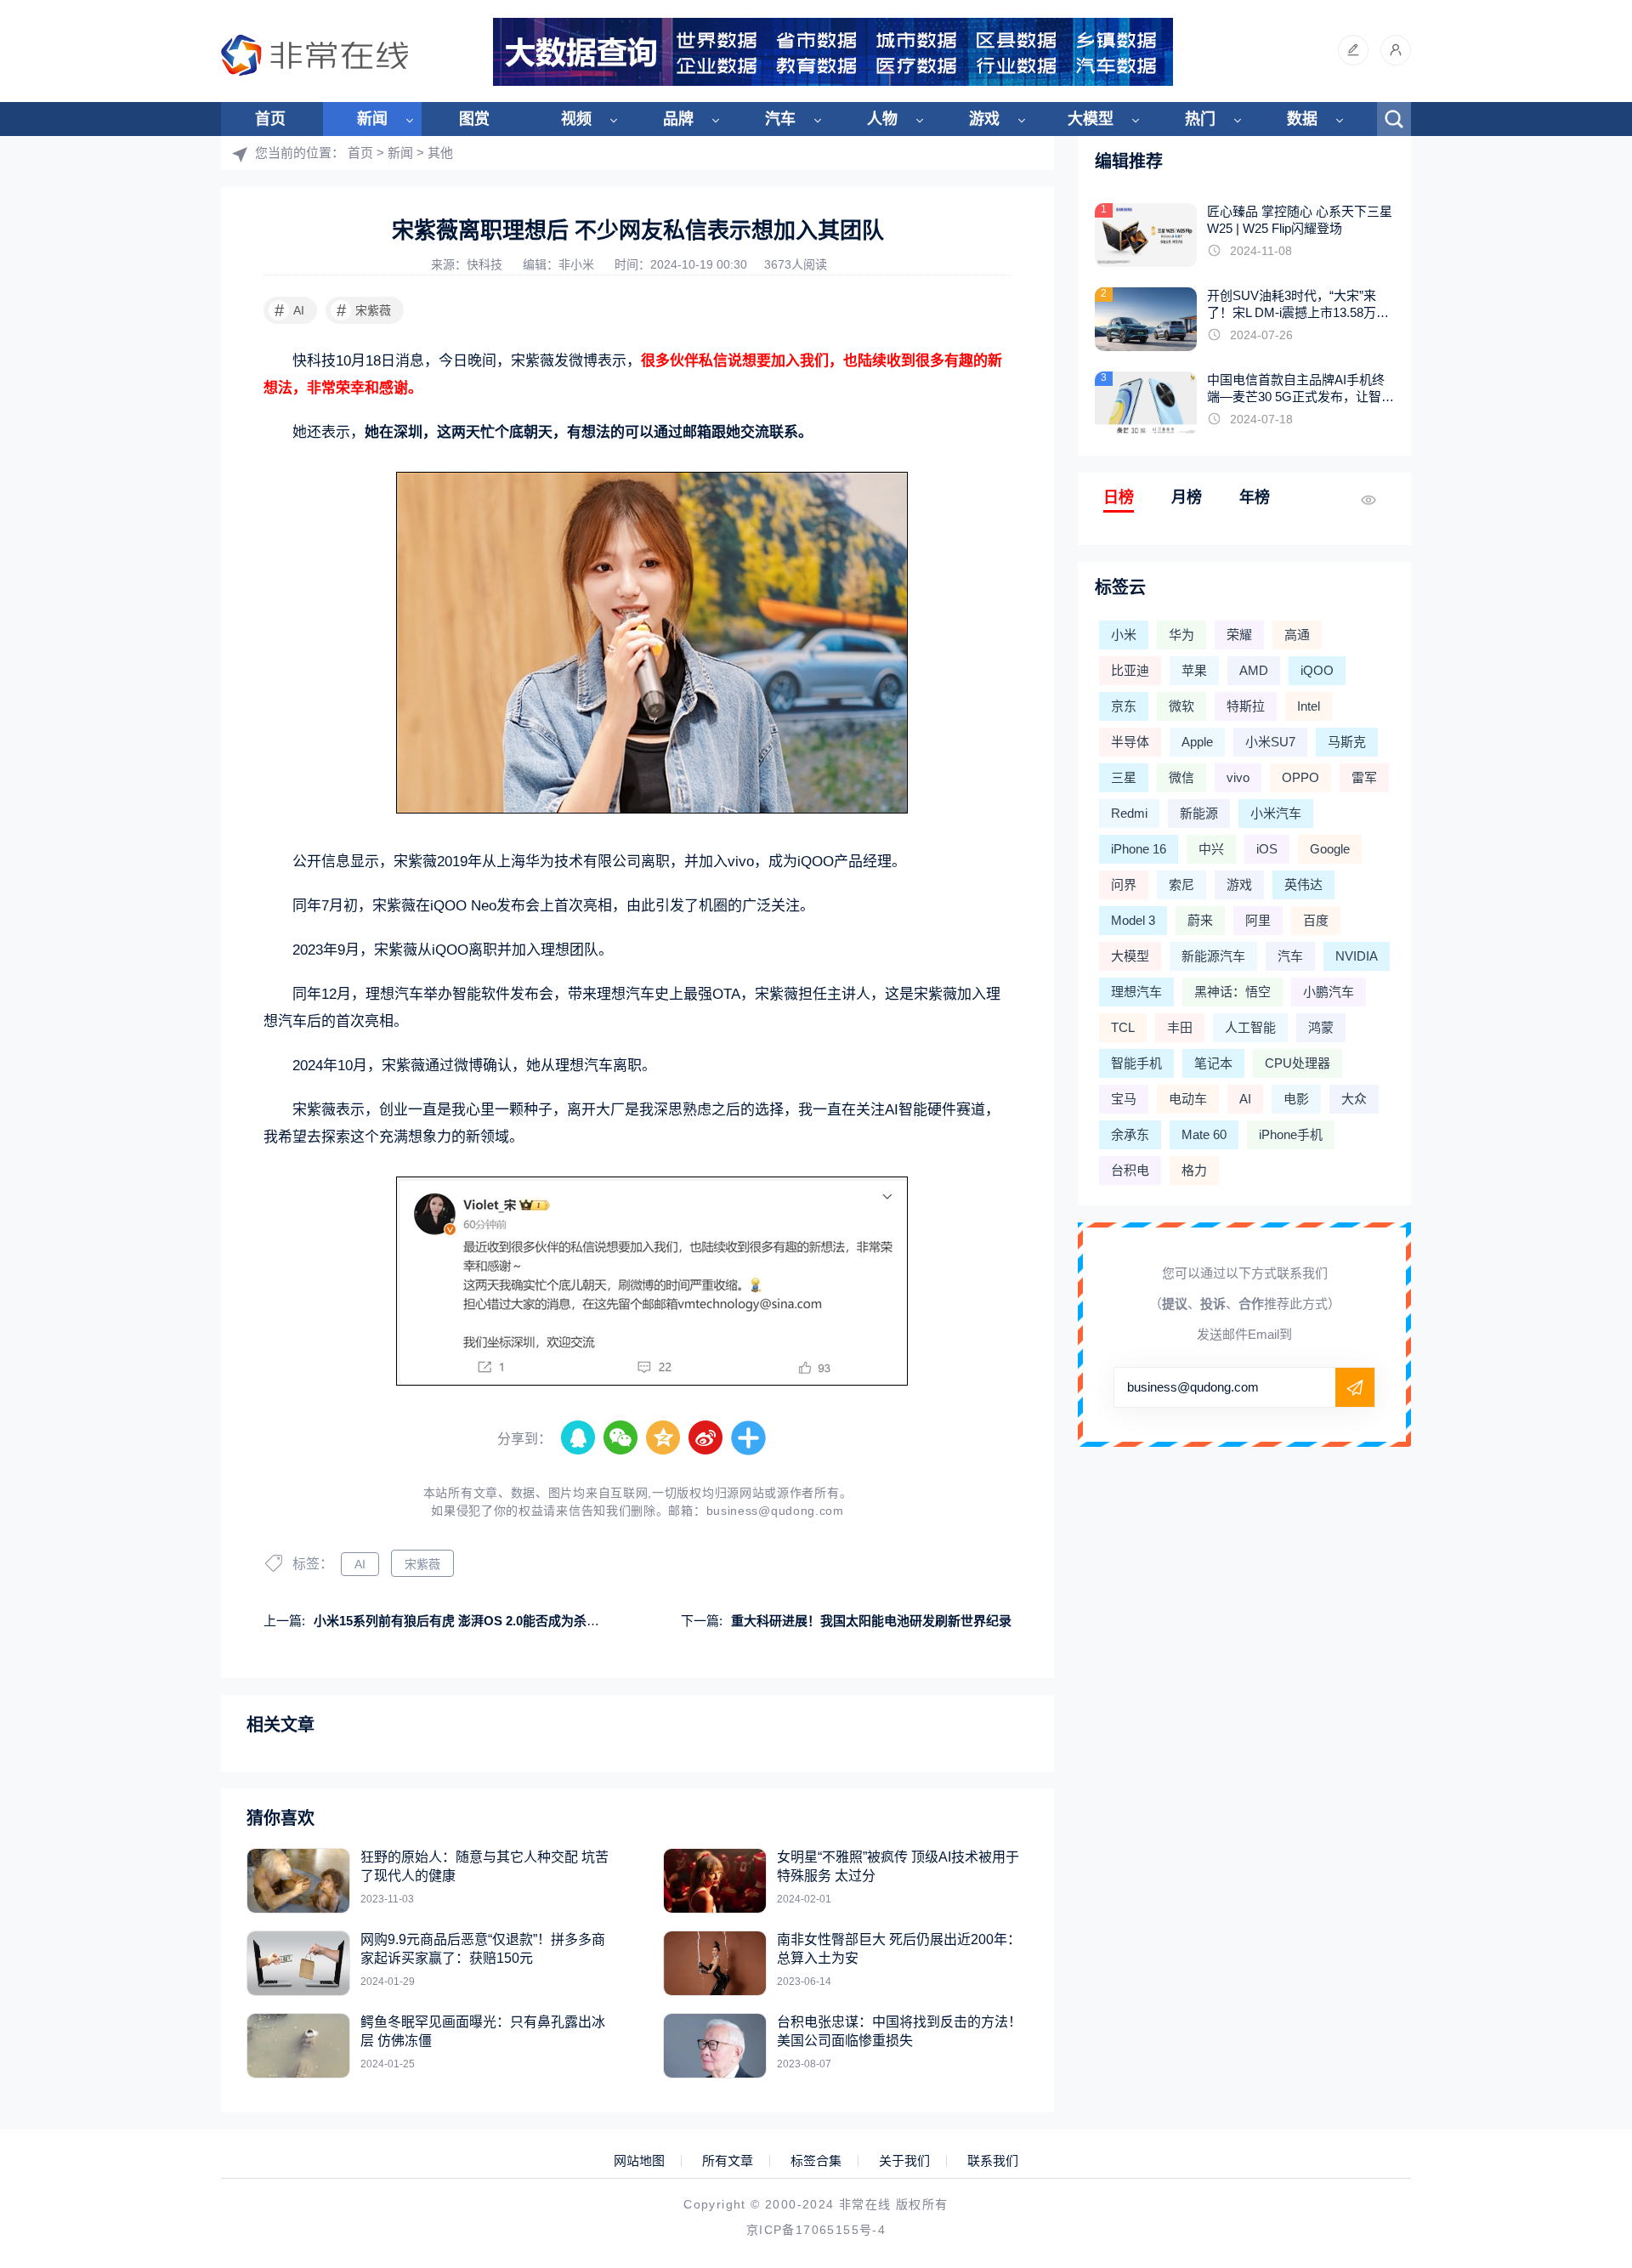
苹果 (1194, 670)
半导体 (1130, 742)
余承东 (1130, 1134)
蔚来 (1200, 920)
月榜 (1187, 497)
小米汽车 (1276, 813)
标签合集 (816, 2161)
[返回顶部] (1578, 2021)
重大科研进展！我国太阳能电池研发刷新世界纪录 (871, 1621)
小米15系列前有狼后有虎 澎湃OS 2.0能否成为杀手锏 (463, 1621)
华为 (1181, 635)
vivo (1238, 777)
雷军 (1364, 777)
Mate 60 (1204, 1134)
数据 (1302, 119)
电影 (1296, 1099)
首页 (270, 119)
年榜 (1255, 497)
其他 (440, 153)
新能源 (1199, 813)
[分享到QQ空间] (664, 1438)
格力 (1194, 1170)
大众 (1354, 1099)
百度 (1316, 920)
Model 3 (1133, 920)
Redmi (1129, 813)
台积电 (1130, 1170)
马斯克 (1347, 742)
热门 (1200, 119)
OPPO (1300, 777)
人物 (882, 119)
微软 (1181, 706)
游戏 (984, 119)
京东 (1124, 706)
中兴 (1211, 849)
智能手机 (1136, 1063)
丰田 (1180, 1027)
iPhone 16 (1139, 849)
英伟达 (1303, 885)
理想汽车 (1136, 992)
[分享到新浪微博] (706, 1438)
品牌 (678, 119)
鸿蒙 (1321, 1027)
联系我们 (993, 2161)
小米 (1124, 635)
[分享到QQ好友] (579, 1438)
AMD (1254, 670)
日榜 (1119, 497)
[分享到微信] (621, 1438)
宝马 (1124, 1099)
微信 (1181, 777)
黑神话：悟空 (1232, 992)
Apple (1197, 742)
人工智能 (1250, 1027)
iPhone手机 (1291, 1134)
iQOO (1317, 670)
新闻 (372, 119)
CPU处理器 (1298, 1063)
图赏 (474, 119)
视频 (576, 119)
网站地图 (639, 2161)
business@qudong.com (775, 1511)
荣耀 (1239, 635)
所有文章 (728, 2161)
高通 (1297, 635)
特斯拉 (1246, 706)
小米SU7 (1270, 742)
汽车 (780, 119)
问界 (1124, 885)
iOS (1267, 849)
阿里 (1258, 920)
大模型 (1091, 119)
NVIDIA (1357, 956)
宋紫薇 (364, 310)
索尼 (1181, 885)
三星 (1124, 777)
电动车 (1188, 1099)
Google (1330, 849)
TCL (1123, 1027)
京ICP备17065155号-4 (816, 2230)
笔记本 (1213, 1063)
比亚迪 (1130, 670)
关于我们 (904, 2161)
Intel (1309, 706)
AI (290, 310)
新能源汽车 (1213, 956)
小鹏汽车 (1329, 992)
